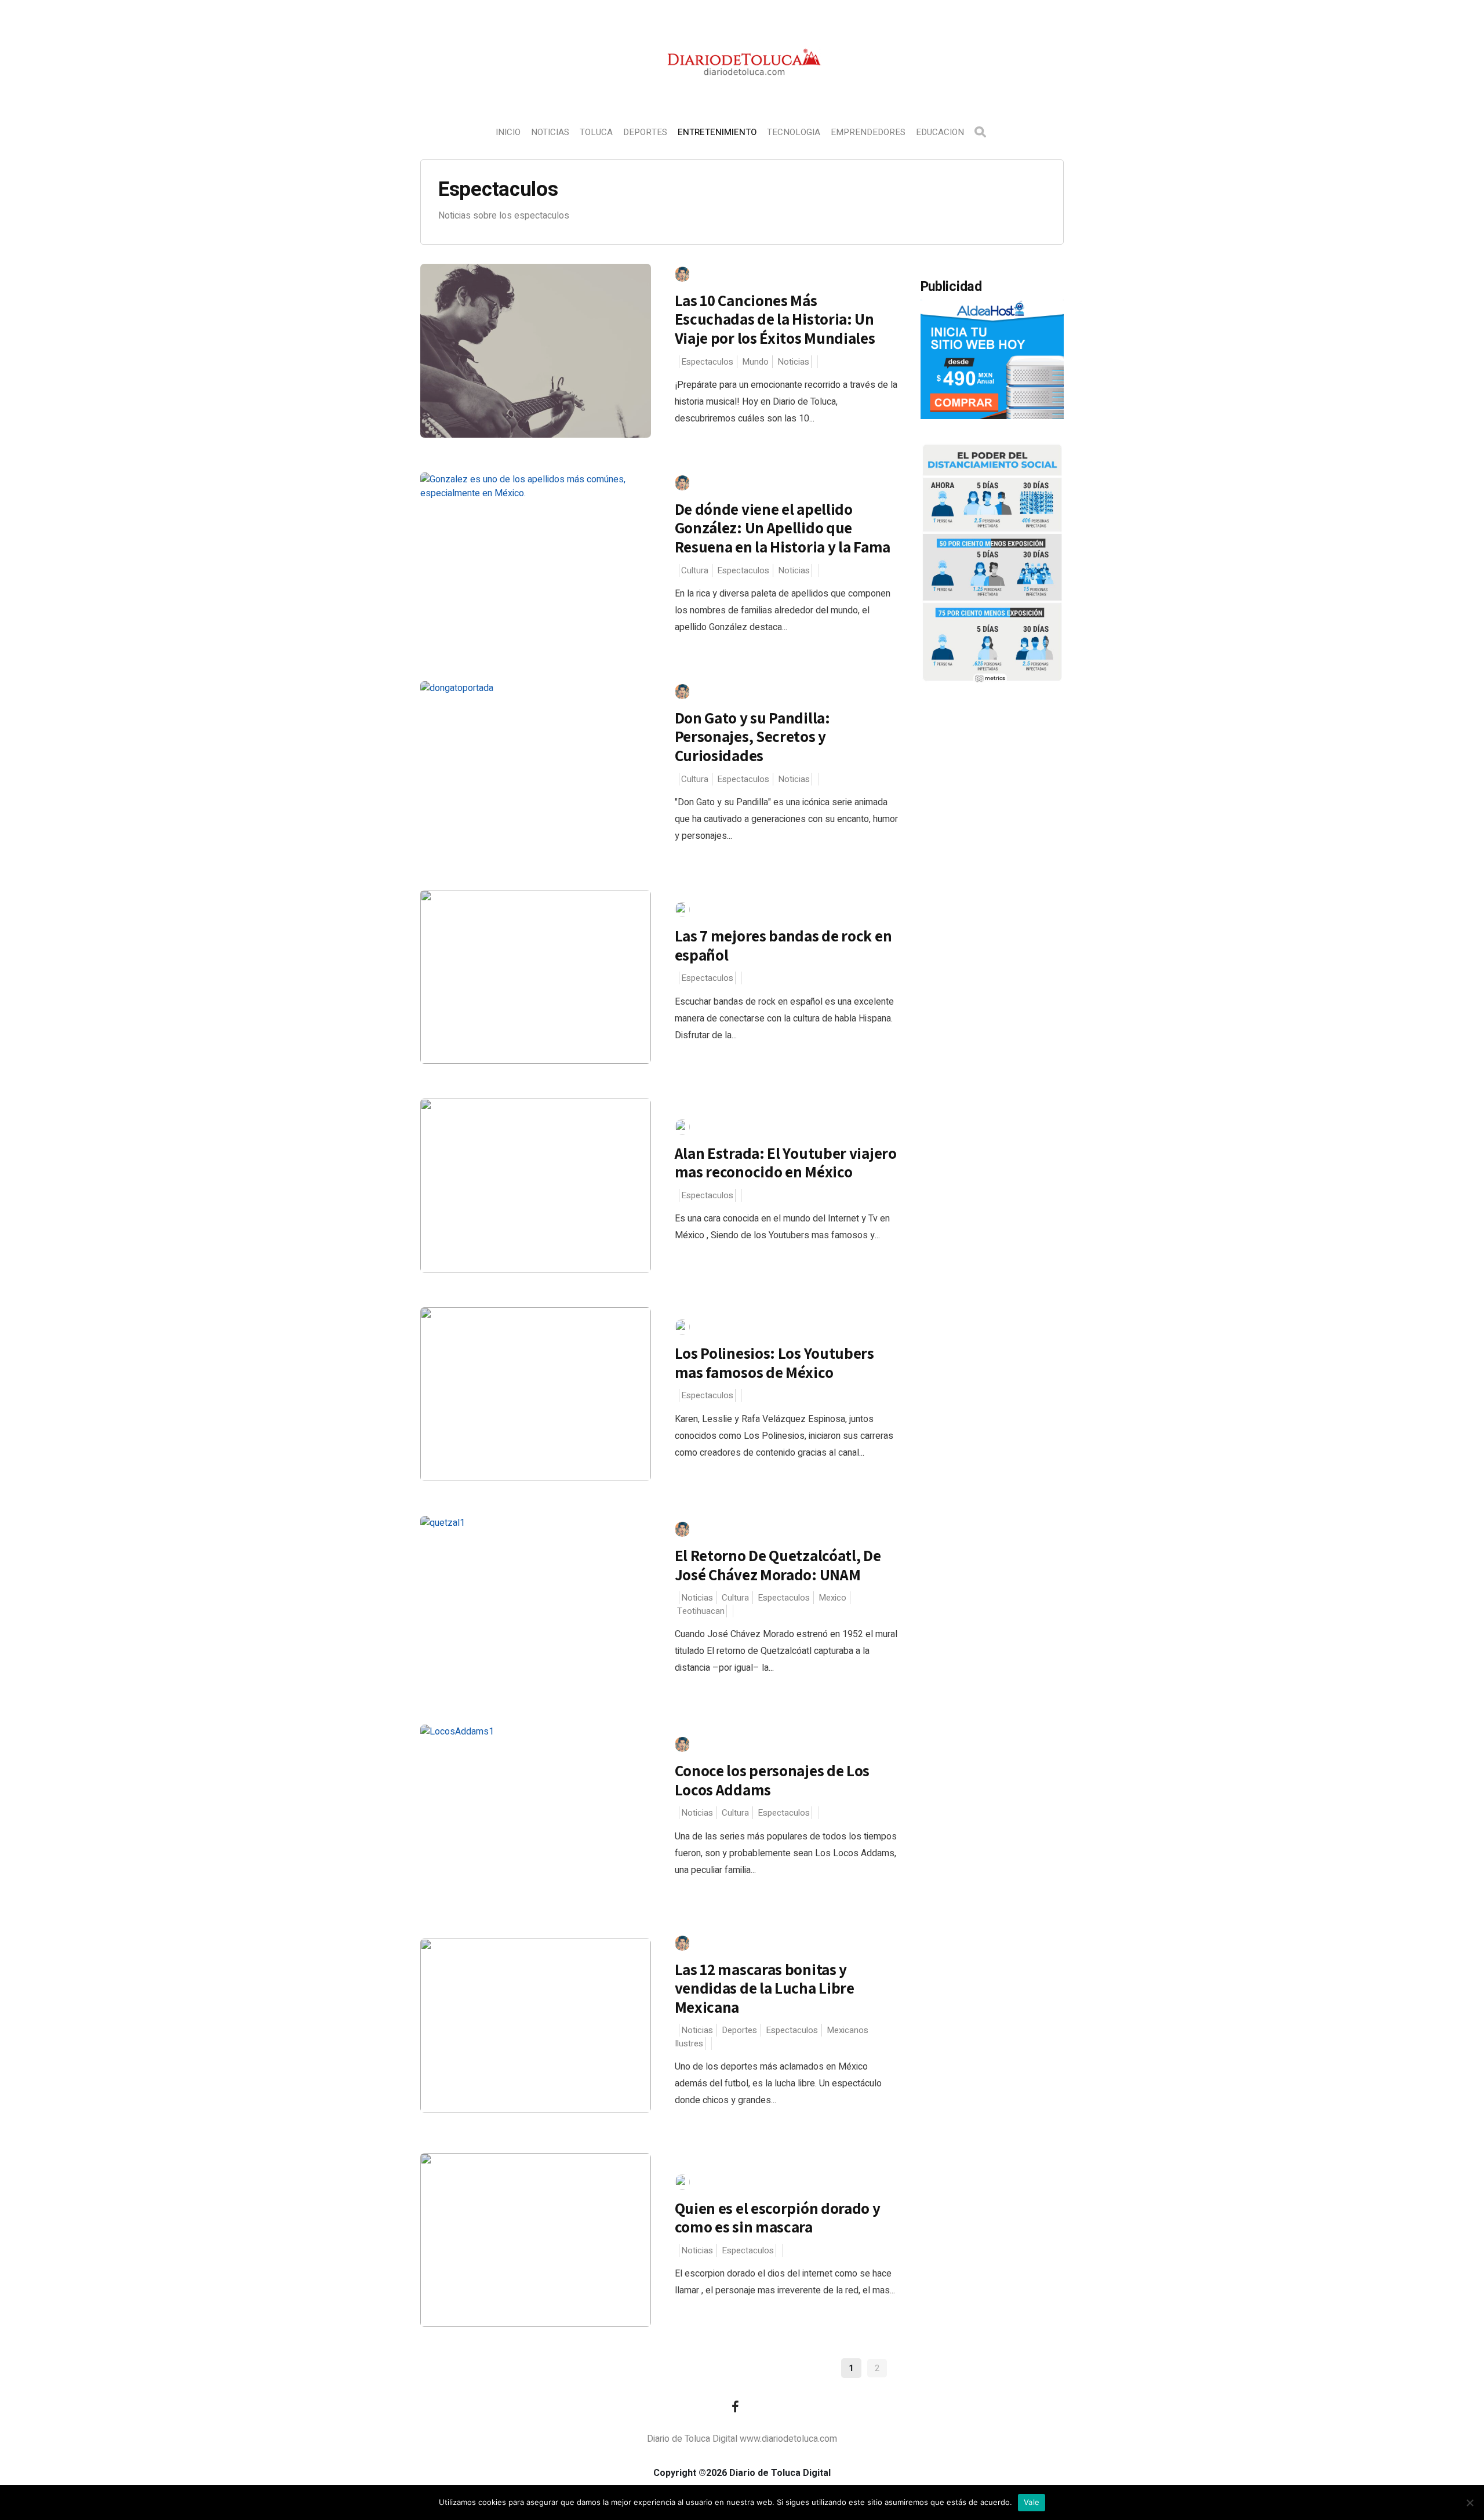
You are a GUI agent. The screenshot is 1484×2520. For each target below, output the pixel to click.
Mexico (832, 1598)
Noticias (550, 132)
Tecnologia (794, 132)
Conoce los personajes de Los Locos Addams (772, 1780)
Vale (1032, 2502)
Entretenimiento (717, 132)
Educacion (940, 132)
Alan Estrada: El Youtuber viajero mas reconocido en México (786, 1163)
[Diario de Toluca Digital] (742, 90)
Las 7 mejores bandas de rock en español (783, 945)
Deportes (645, 132)
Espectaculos (707, 362)
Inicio (508, 132)
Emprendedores (868, 132)
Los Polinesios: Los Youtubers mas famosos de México (774, 1363)
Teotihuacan (701, 1611)
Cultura (695, 570)
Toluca (596, 132)
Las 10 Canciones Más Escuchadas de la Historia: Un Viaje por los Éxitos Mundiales (775, 319)
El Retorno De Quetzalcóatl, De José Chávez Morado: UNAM (778, 1565)
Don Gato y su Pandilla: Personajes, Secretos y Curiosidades (752, 737)
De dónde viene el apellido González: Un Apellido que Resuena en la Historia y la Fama (783, 528)
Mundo (755, 362)
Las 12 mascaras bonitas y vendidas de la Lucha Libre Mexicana (765, 1988)
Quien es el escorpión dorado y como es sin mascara (778, 2218)
